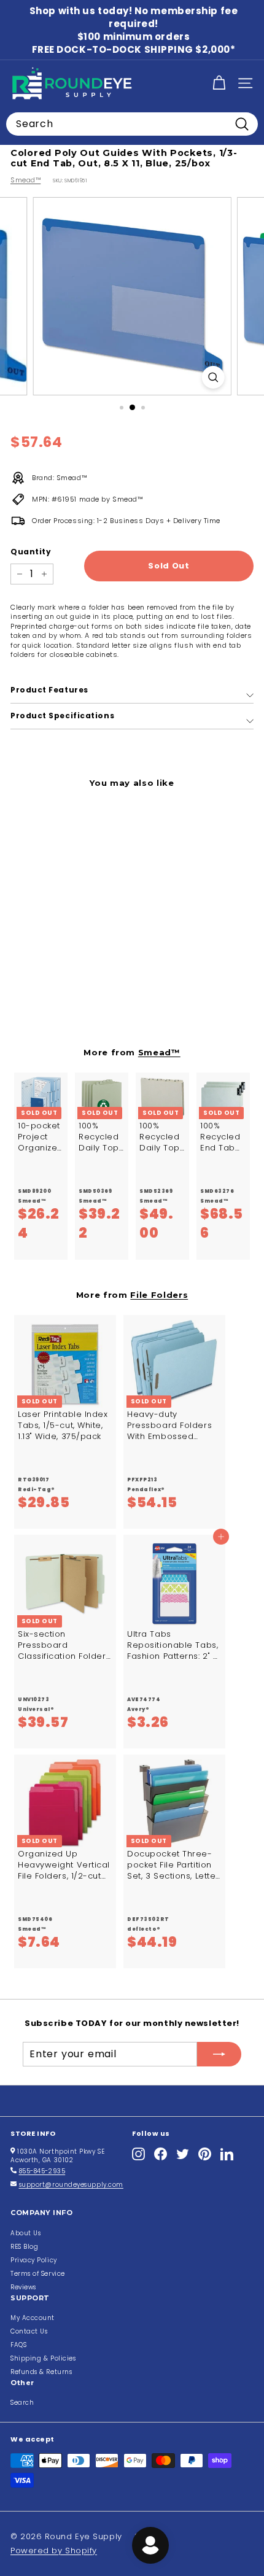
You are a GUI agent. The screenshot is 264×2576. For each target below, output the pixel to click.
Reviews (23, 2287)
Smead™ (25, 180)
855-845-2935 (42, 2171)
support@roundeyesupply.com (71, 2185)
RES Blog (24, 2247)
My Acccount (33, 2318)
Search (22, 2403)
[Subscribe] (219, 2054)
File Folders (159, 1295)
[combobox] (132, 124)
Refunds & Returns (41, 2372)
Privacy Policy (34, 2260)
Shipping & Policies (43, 2358)
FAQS (18, 2345)
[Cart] (219, 83)
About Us (25, 2233)
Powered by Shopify (54, 2551)
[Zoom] (213, 377)
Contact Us (29, 2331)
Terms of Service (38, 2274)
